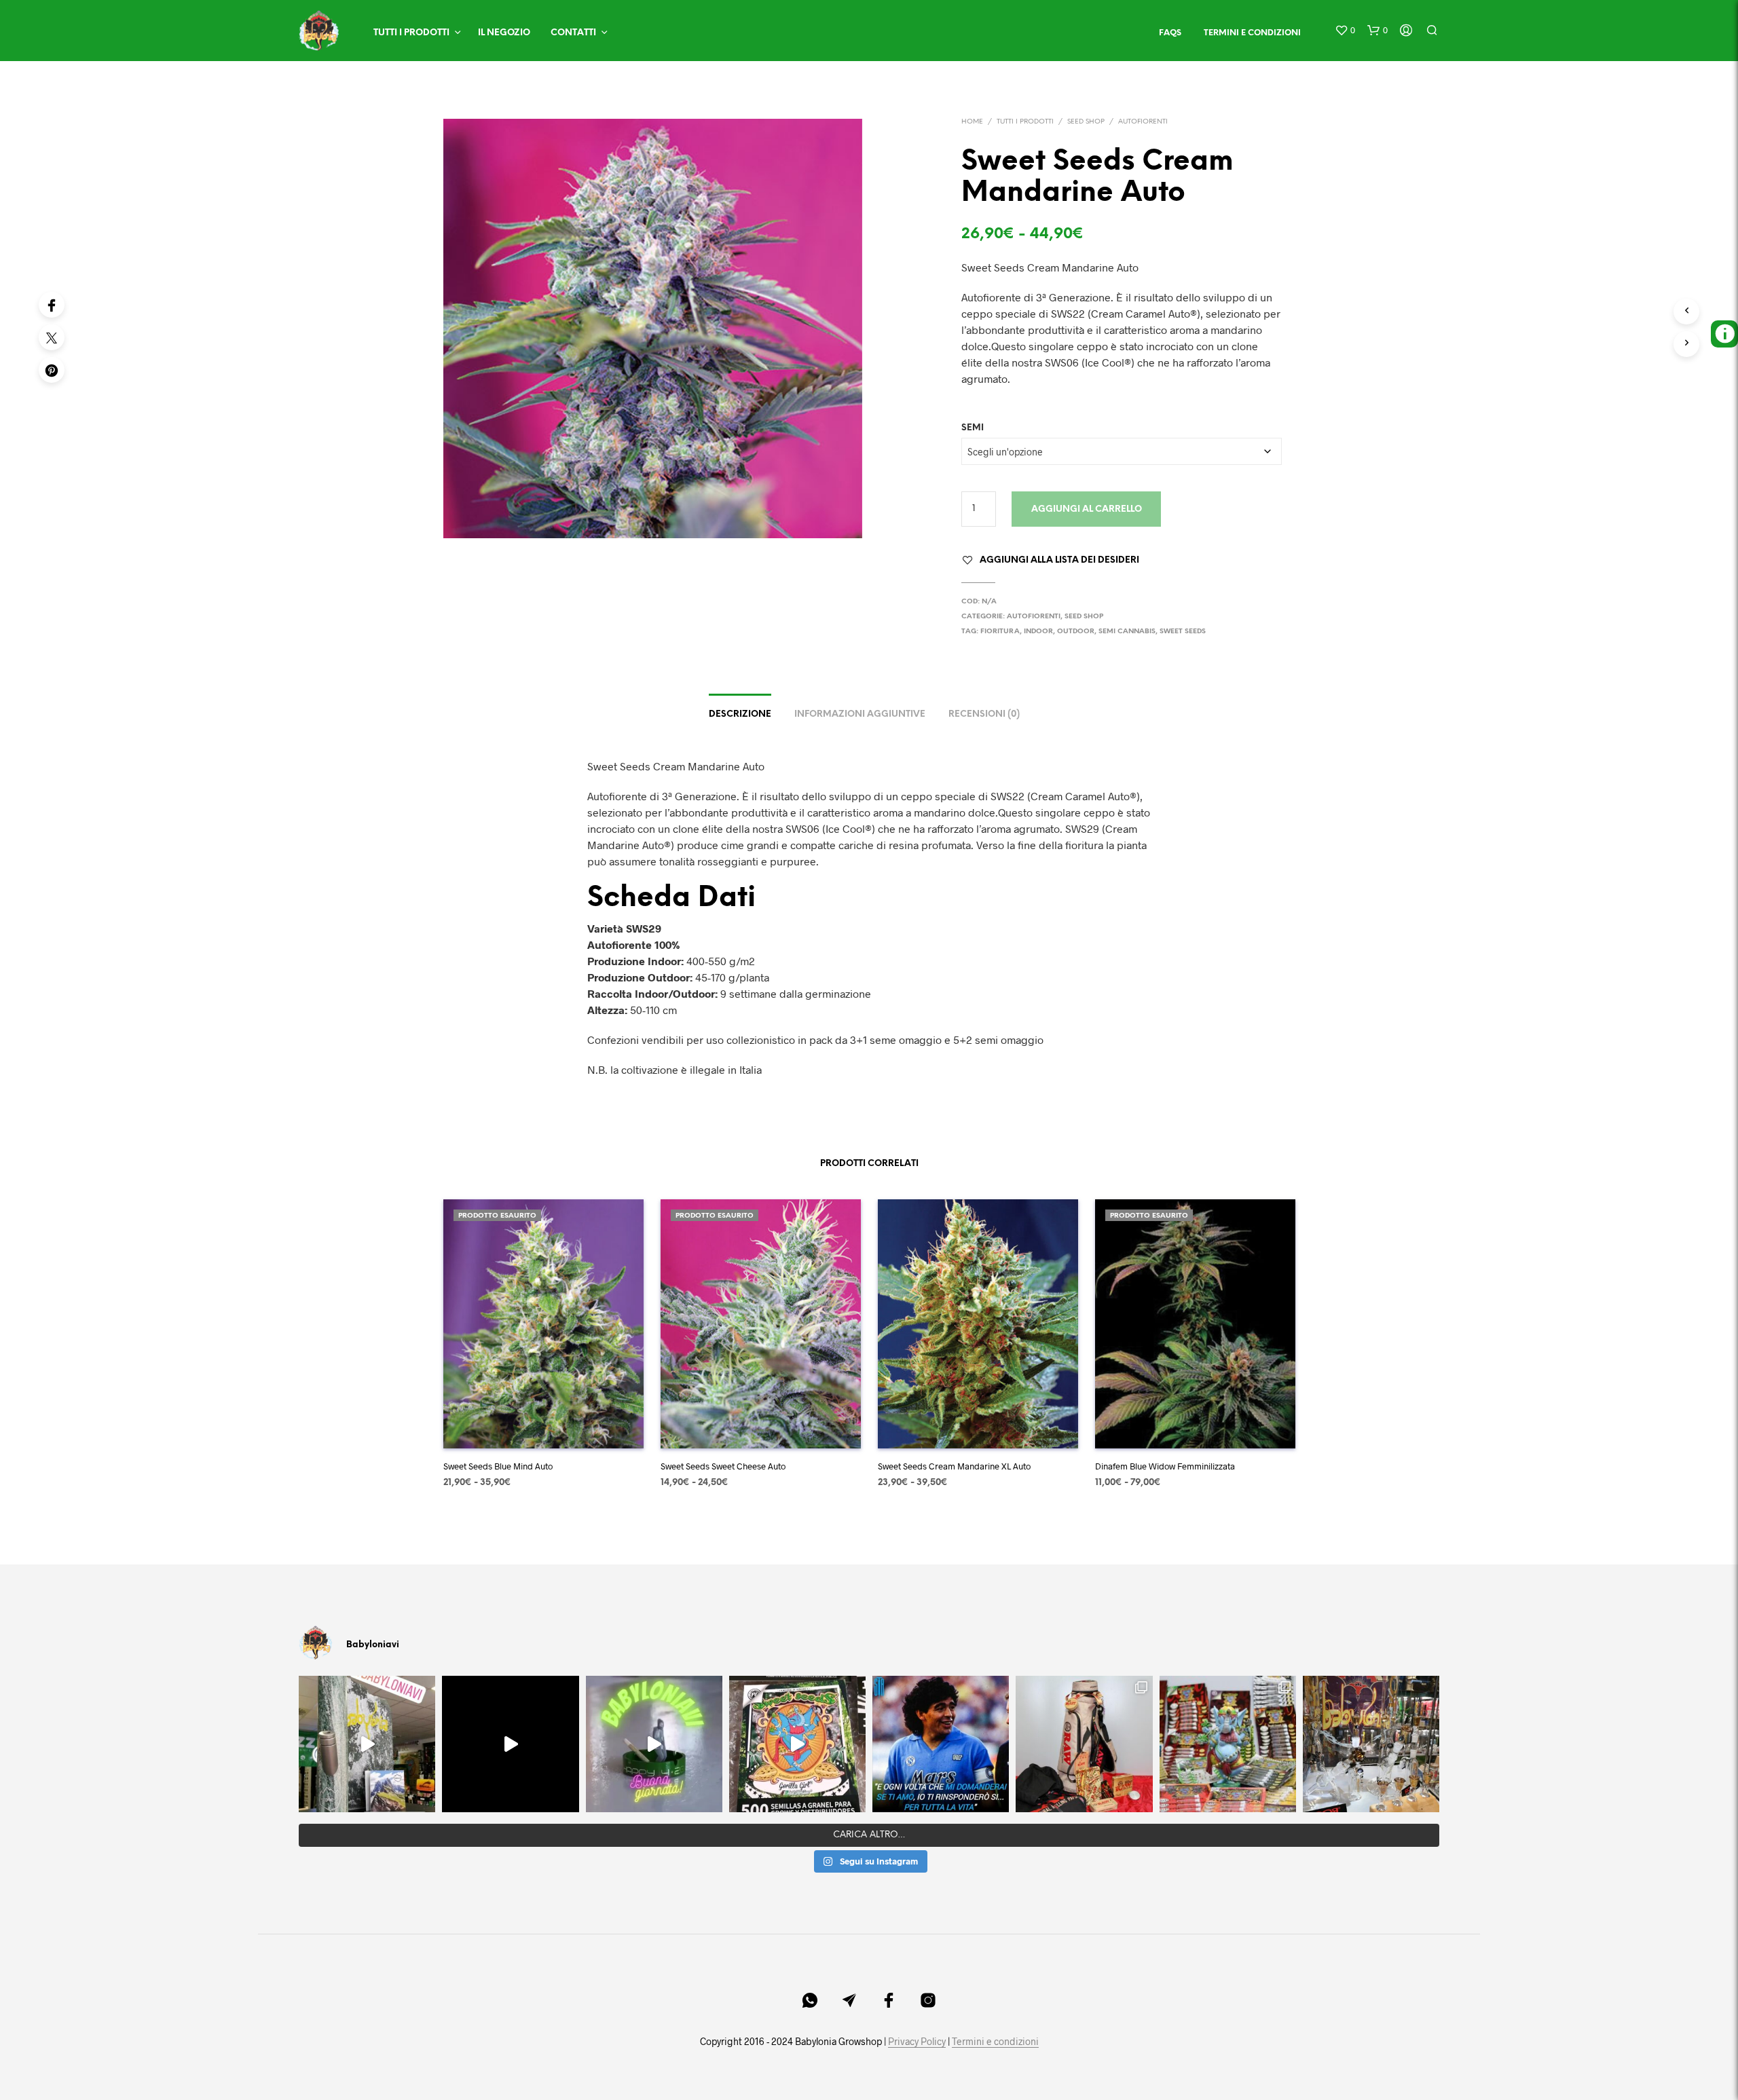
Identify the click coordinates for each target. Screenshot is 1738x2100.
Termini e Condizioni (1252, 33)
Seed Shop (1086, 122)
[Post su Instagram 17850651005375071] (941, 1744)
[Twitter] (52, 337)
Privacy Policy (917, 2042)
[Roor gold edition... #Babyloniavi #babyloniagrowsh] (1371, 1744)
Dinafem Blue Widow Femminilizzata (1165, 1466)
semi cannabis (1127, 632)
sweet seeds (1183, 632)
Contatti (573, 33)
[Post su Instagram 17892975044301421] (654, 1744)
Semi (973, 428)
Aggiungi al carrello (1087, 509)
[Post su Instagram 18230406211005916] (797, 1744)
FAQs (1170, 33)
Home (972, 122)
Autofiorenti (1143, 122)
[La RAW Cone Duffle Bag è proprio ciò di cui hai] (1084, 1744)
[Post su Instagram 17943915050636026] (367, 1744)
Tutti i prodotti (411, 33)
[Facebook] (52, 305)
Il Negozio (504, 33)
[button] (1345, 31)
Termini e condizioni (995, 2042)
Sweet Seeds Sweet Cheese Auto (723, 1466)
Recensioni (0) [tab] (984, 714)
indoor (1038, 632)
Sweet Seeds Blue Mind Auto (498, 1466)
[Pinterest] (52, 370)
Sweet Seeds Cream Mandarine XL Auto (954, 1466)
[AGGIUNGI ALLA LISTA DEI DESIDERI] (543, 1428)
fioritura (1000, 632)
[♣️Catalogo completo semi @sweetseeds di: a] (1228, 1744)
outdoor (1076, 632)
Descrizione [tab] (740, 714)
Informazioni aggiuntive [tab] (860, 714)
